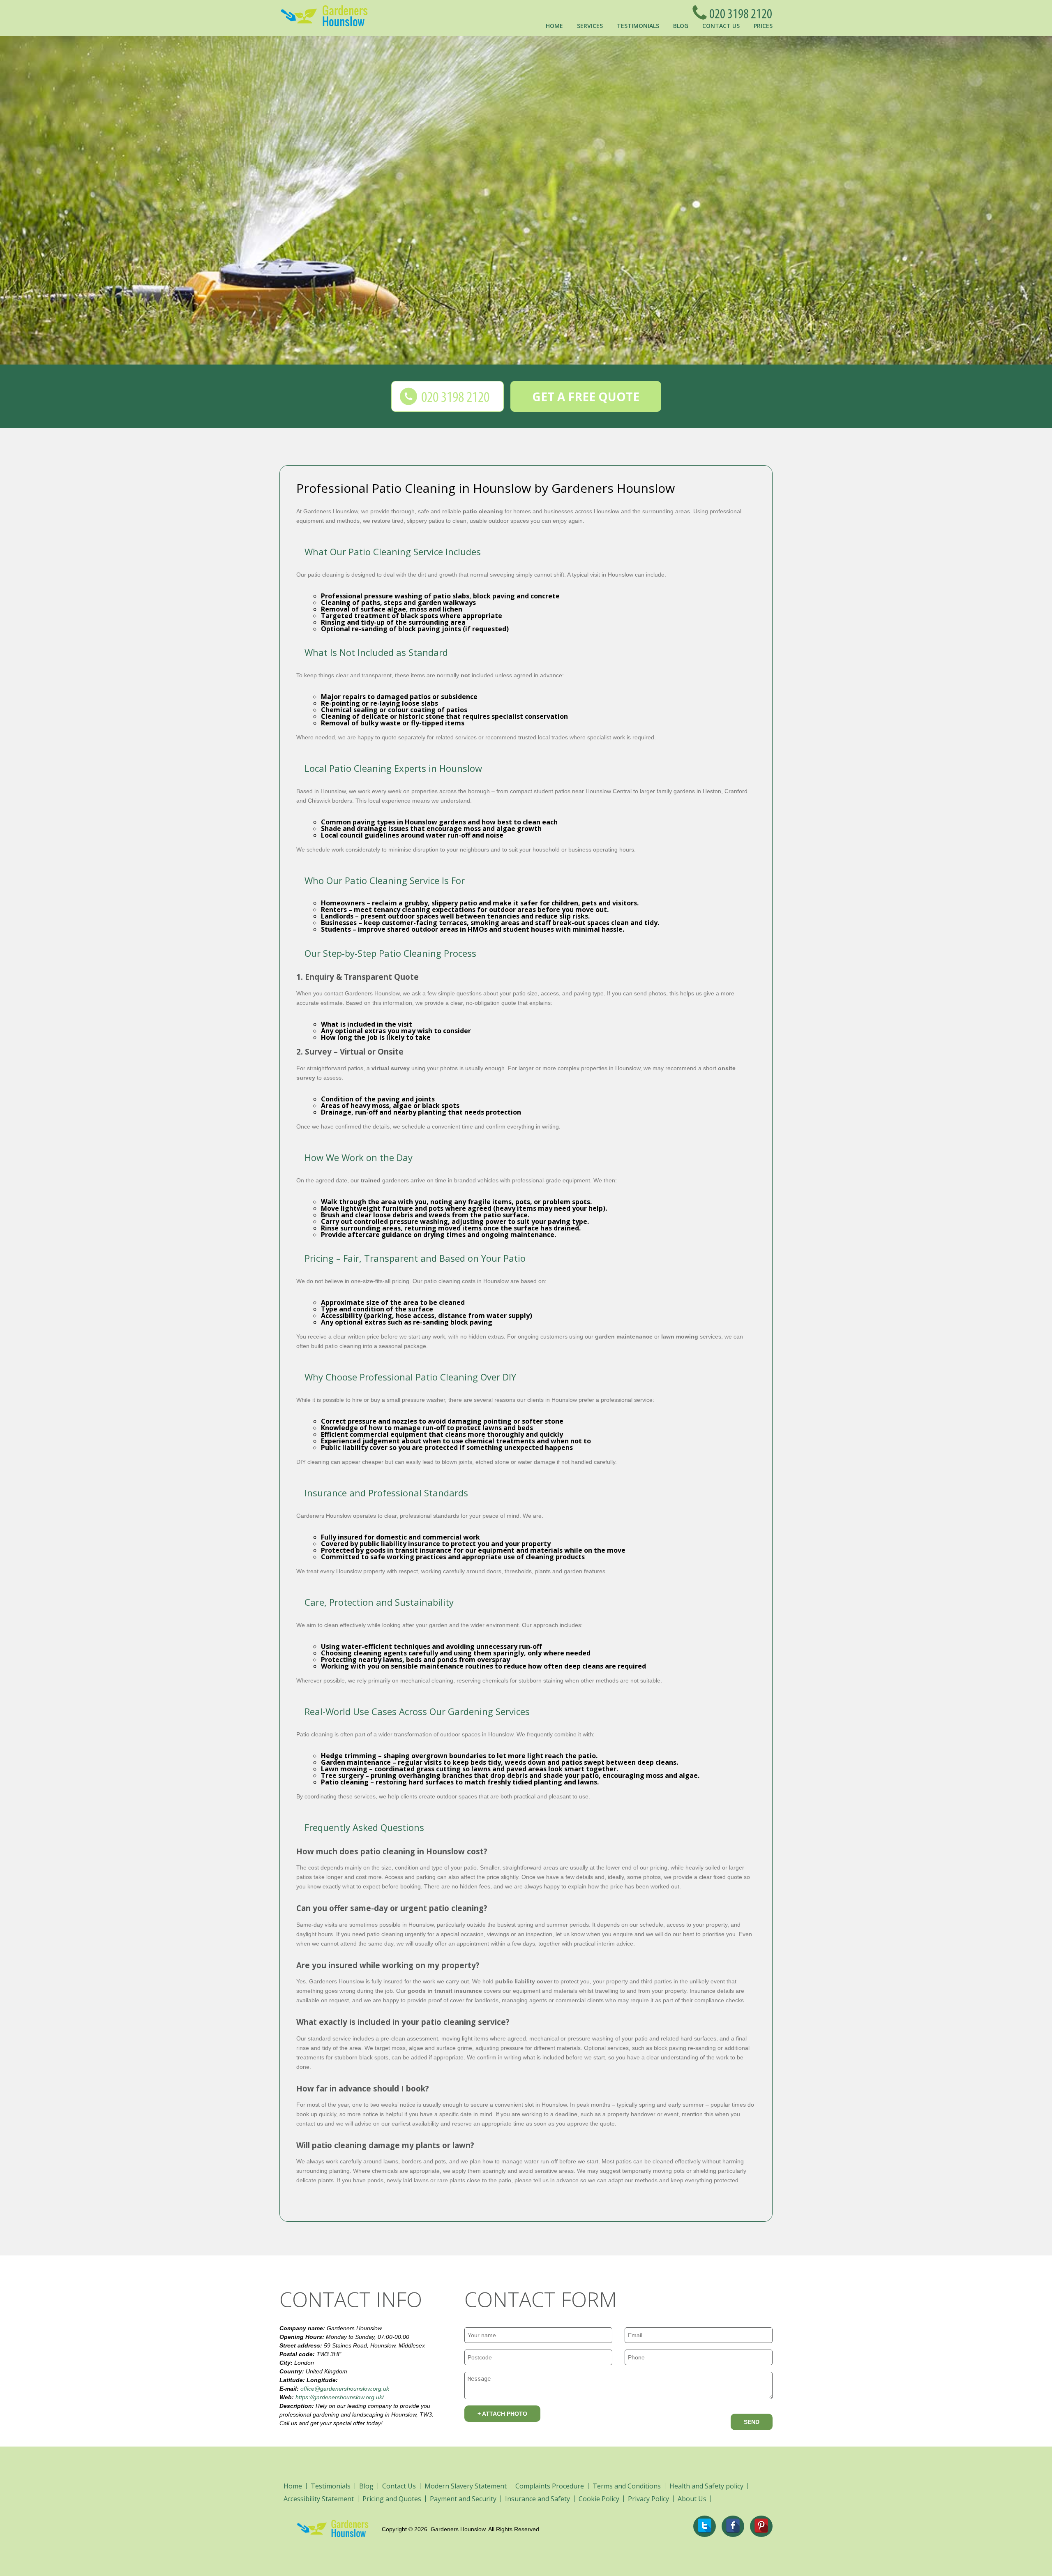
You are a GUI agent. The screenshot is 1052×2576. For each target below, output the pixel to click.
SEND (752, 2422)
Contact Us (721, 26)
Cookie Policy (599, 2499)
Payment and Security (463, 2499)
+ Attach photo (502, 2414)
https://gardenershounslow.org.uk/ (340, 2397)
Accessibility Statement (319, 2499)
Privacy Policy (648, 2499)
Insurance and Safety (538, 2499)
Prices (763, 26)
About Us (692, 2499)
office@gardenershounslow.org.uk (345, 2389)
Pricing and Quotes (392, 2499)
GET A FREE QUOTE (586, 397)
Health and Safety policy (706, 2486)
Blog (681, 26)
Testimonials (638, 26)
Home (554, 26)
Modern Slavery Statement (466, 2486)
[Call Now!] (738, 12)
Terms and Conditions (627, 2486)
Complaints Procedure (550, 2486)
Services (590, 26)
